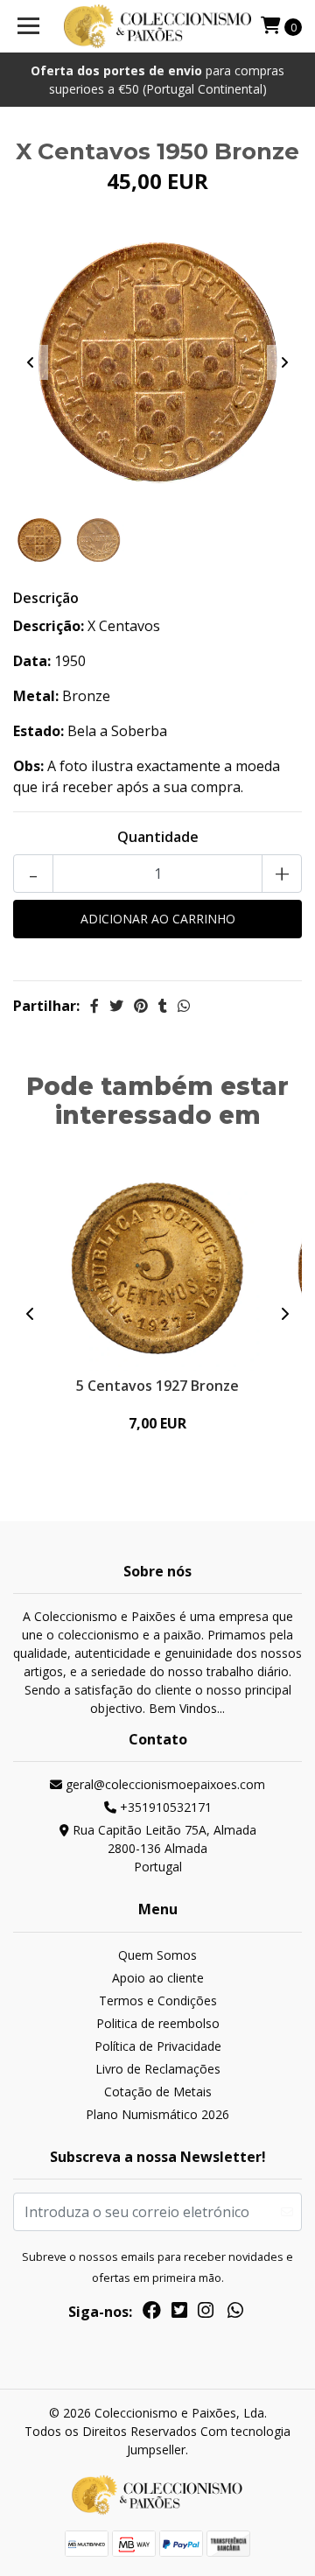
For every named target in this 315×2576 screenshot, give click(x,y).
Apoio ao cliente (158, 1978)
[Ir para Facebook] (152, 2313)
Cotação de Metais (158, 2092)
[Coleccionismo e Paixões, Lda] (157, 26)
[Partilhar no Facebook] (94, 1006)
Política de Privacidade (158, 2046)
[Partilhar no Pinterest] (141, 1006)
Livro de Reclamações (158, 2069)
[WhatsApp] (235, 2313)
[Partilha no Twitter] (116, 1006)
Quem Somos (157, 1955)
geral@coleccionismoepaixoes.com (164, 1784)
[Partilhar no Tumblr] (163, 1006)
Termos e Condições (158, 2000)
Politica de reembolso (158, 2023)
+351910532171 (164, 1807)
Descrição (46, 598)
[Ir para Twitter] (179, 2313)
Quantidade (158, 837)
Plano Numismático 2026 (157, 2114)
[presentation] (31, 362)
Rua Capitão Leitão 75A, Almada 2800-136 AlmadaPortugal (163, 1848)
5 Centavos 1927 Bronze (157, 1386)
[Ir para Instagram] (206, 2313)
